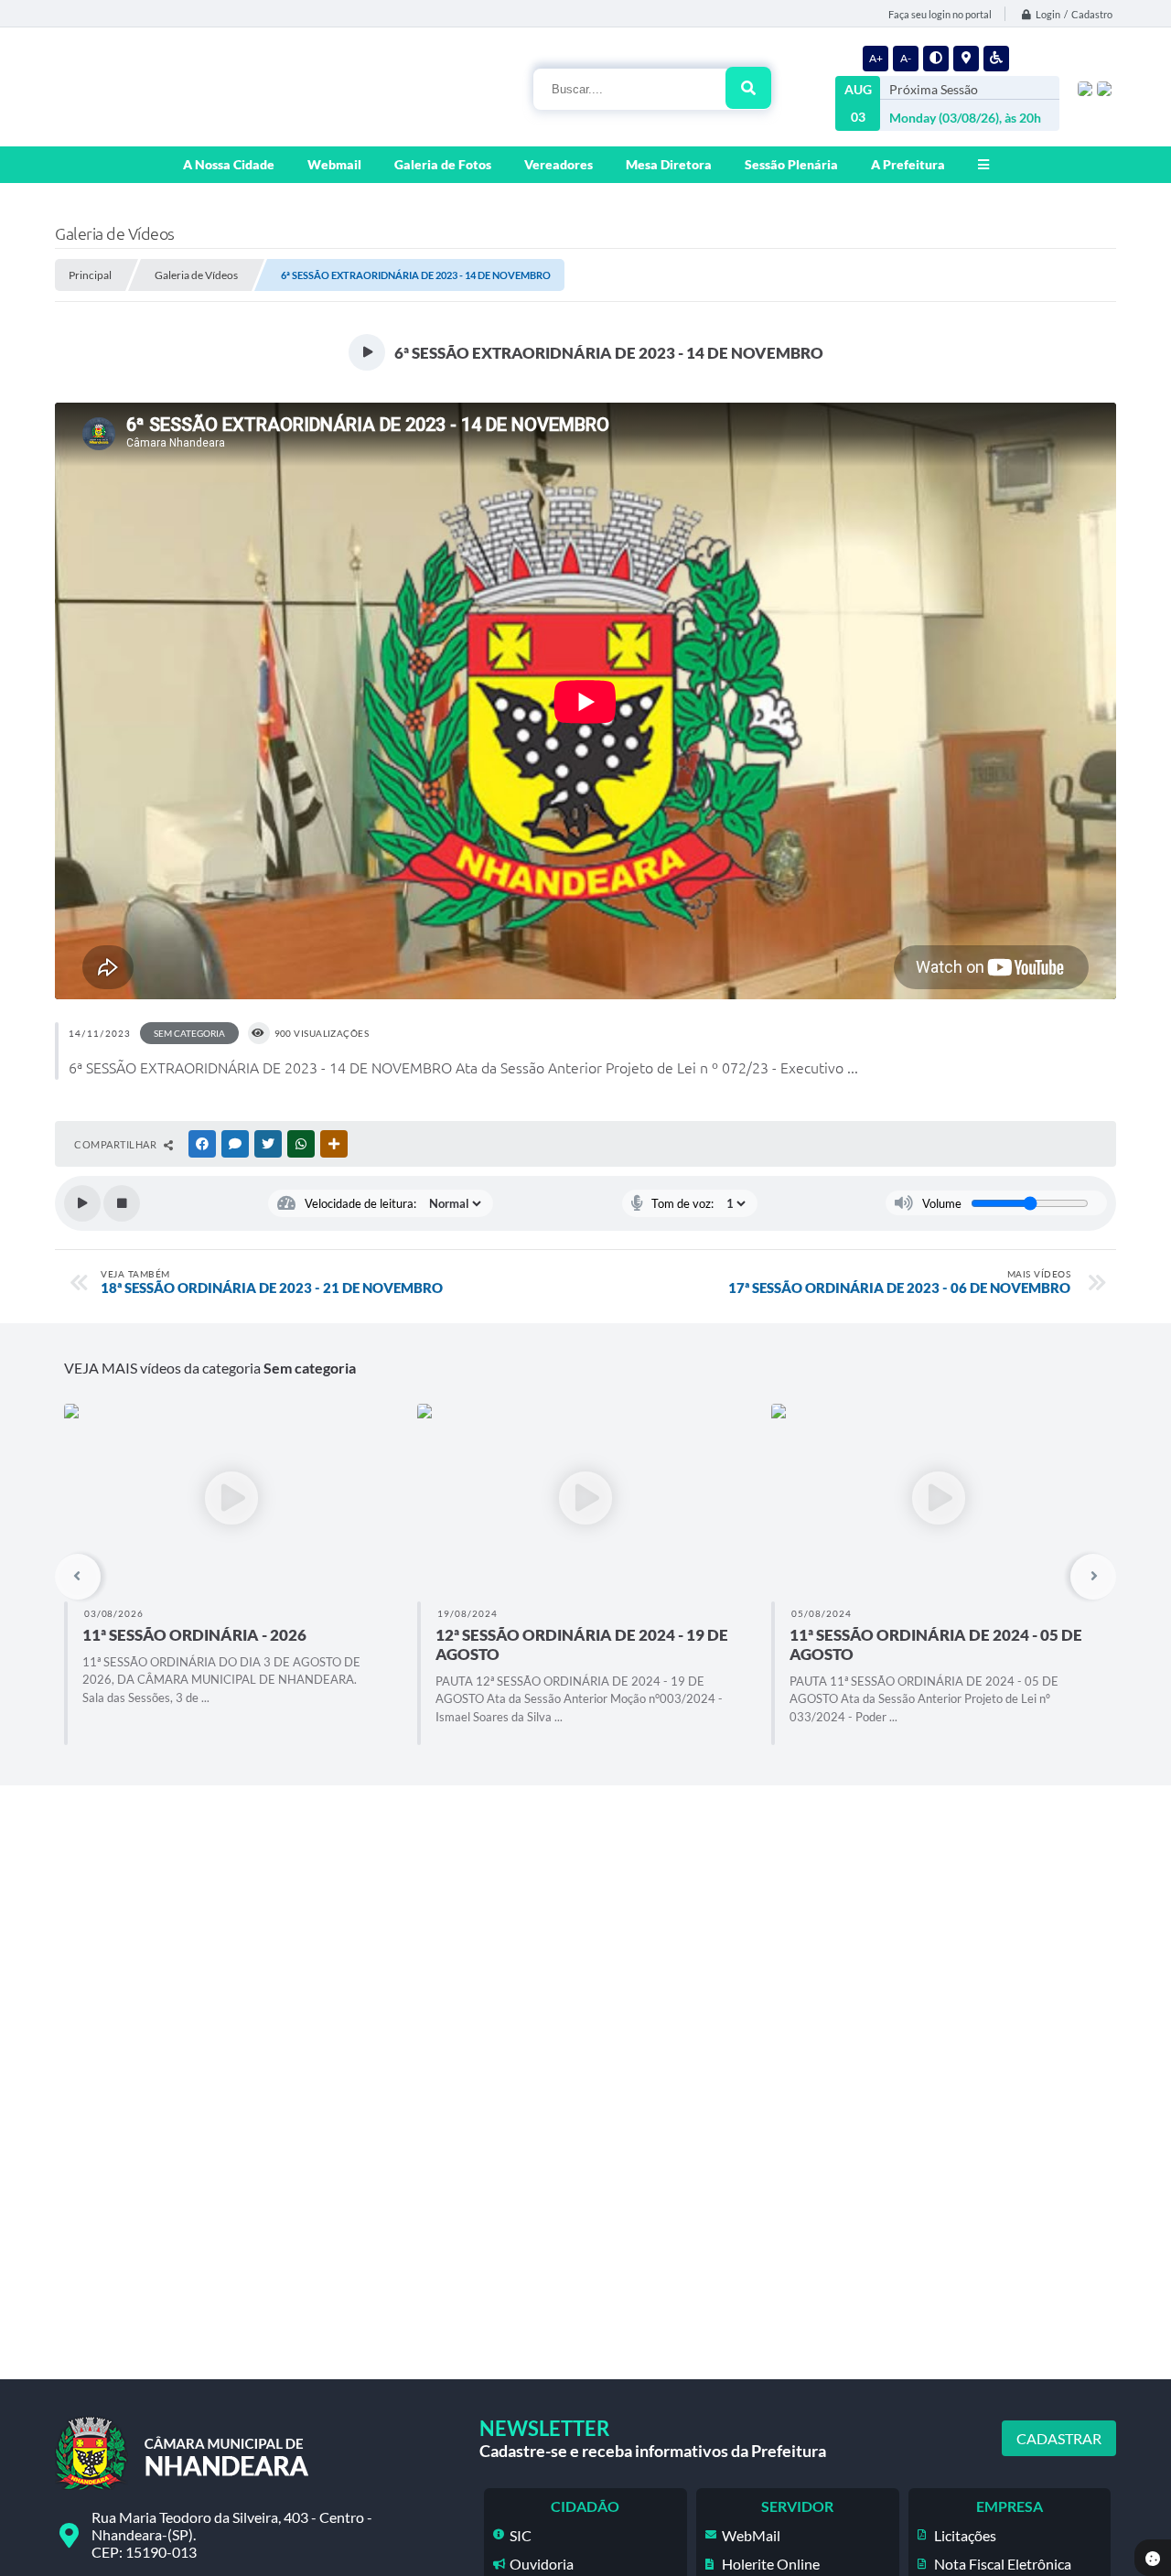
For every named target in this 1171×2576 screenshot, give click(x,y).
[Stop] (122, 1203)
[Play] (82, 1203)
